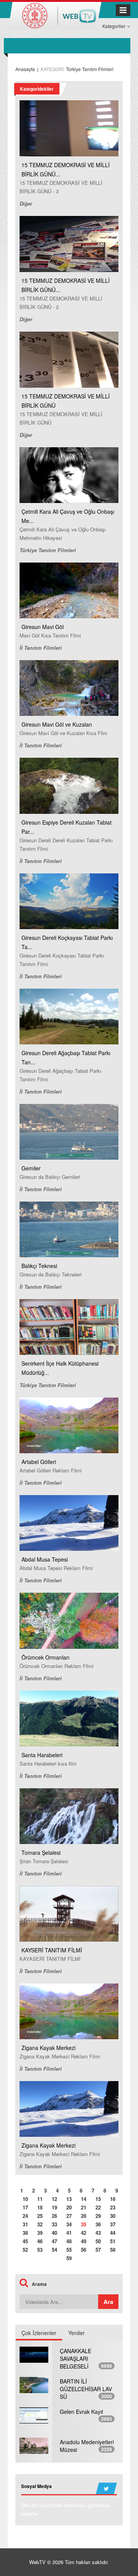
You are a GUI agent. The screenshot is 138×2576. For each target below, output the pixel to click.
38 (25, 2233)
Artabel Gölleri (39, 1462)
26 (54, 2216)
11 (40, 2199)
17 (25, 2207)
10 (25, 2199)
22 (98, 2207)
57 (98, 2250)
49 (84, 2241)
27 (69, 2216)
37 (113, 2224)
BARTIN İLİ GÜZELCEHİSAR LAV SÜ (86, 2389)
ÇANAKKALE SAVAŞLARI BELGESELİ (76, 2359)
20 (69, 2207)
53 (40, 2250)
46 (40, 2241)
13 (69, 2199)
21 (84, 2207)
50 (98, 2241)
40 (54, 2233)
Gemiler (31, 1168)
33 (54, 2224)
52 (25, 2250)
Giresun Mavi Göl (43, 627)
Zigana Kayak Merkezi (48, 2048)
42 (84, 2233)
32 (40, 2224)
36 (98, 2224)
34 (69, 2224)
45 (25, 2241)
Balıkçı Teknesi (39, 1266)
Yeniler (76, 2333)
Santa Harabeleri (42, 1755)
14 (84, 2199)
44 (113, 2233)
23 (113, 2207)
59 (69, 2258)
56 (84, 2250)
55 (69, 2250)
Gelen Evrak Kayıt (81, 2412)
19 (54, 2207)
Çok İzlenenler (39, 2333)
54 (54, 2250)
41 (69, 2233)
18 (40, 2207)
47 (54, 2241)
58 (113, 2250)
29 (98, 2216)
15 (98, 2199)
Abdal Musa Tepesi (45, 1559)
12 (54, 2199)
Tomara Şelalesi (41, 1852)
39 (40, 2233)
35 (84, 2224)
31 (25, 2224)
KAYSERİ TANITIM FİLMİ (52, 1950)
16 (113, 2199)
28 (84, 2216)
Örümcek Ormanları (45, 1657)
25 (40, 2216)
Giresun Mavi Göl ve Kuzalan (57, 724)
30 (113, 2216)
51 (113, 2241)
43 (98, 2233)
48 (69, 2241)
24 (25, 2216)
